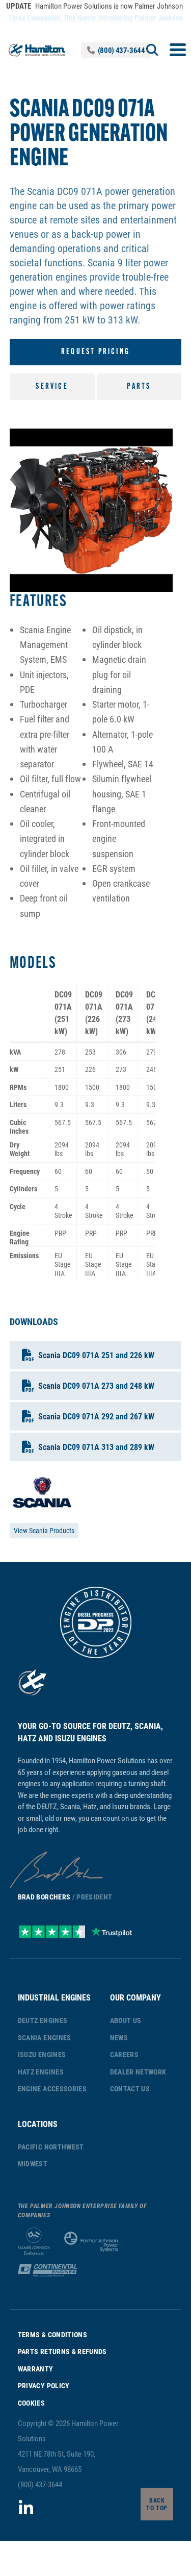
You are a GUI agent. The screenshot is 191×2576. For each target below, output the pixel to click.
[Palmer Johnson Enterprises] (34, 2242)
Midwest (33, 2164)
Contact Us (130, 2089)
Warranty (36, 2369)
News (119, 2037)
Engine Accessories (52, 2089)
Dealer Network (138, 2072)
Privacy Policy (44, 2385)
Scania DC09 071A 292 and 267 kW (96, 1416)
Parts (139, 387)
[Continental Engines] (47, 2270)
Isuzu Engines (42, 2054)
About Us (126, 2020)
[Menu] (178, 50)
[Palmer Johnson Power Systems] (91, 2242)
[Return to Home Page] (37, 50)
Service (52, 387)
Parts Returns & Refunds (62, 2351)
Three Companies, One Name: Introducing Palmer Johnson (95, 17)
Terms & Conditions (52, 2334)
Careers (124, 2054)
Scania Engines (45, 2037)
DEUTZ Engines (43, 2020)
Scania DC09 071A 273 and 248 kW (96, 1385)
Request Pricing (95, 352)
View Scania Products (44, 1530)
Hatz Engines (41, 2072)
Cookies (31, 2403)
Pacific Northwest (51, 2147)
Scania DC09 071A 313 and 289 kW (96, 1447)
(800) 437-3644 (120, 50)
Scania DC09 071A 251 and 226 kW (96, 1355)
